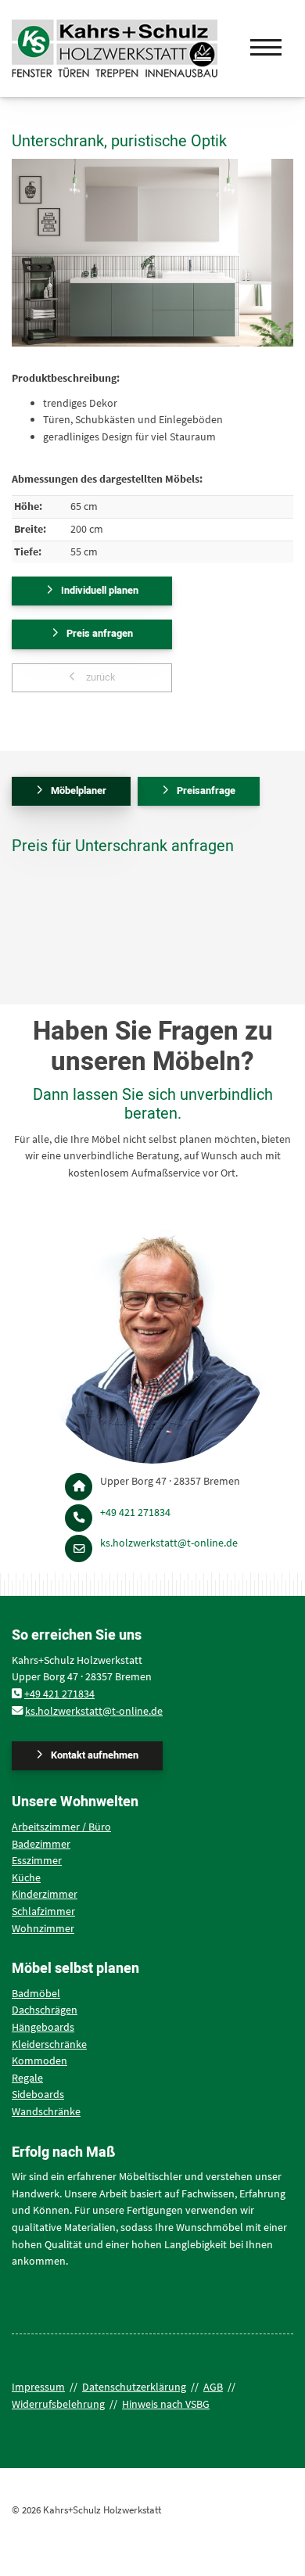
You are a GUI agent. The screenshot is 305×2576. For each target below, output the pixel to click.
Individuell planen (100, 591)
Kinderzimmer (45, 1894)
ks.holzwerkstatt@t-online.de (169, 1543)
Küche (26, 1877)
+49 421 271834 (135, 1512)
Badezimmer (41, 1844)
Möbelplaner (79, 791)
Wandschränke (46, 2111)
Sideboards (38, 2094)
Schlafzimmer (43, 1911)
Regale (27, 2078)
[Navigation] (266, 41)
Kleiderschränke (49, 2044)
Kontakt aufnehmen (95, 1755)
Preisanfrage (206, 791)
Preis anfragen (100, 634)
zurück (99, 677)
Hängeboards (43, 2027)
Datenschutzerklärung (134, 2387)
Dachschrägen (45, 2010)
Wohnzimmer (43, 1928)
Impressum (38, 2387)
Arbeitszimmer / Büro (61, 1827)
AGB (213, 2387)
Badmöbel (36, 1993)
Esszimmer (37, 1860)
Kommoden (39, 2060)
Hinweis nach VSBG (166, 2404)
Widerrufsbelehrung (58, 2404)
